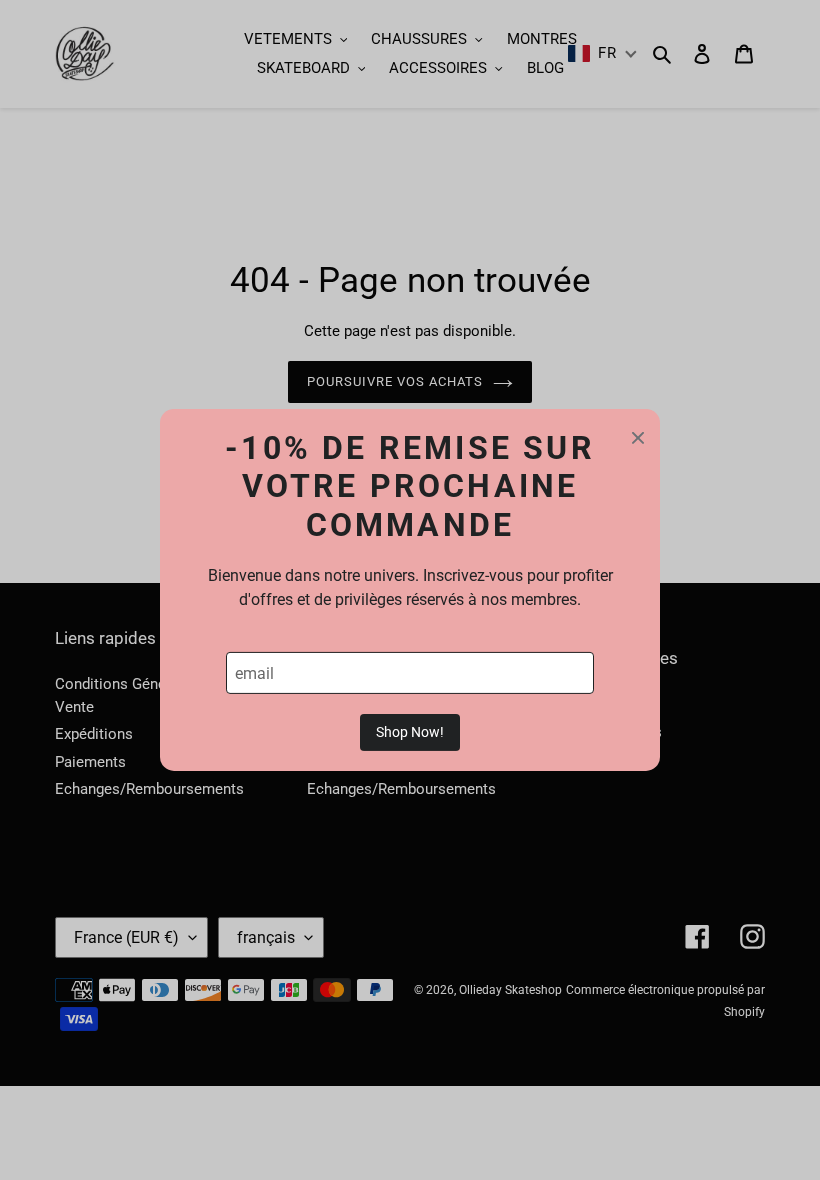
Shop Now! (410, 732)
